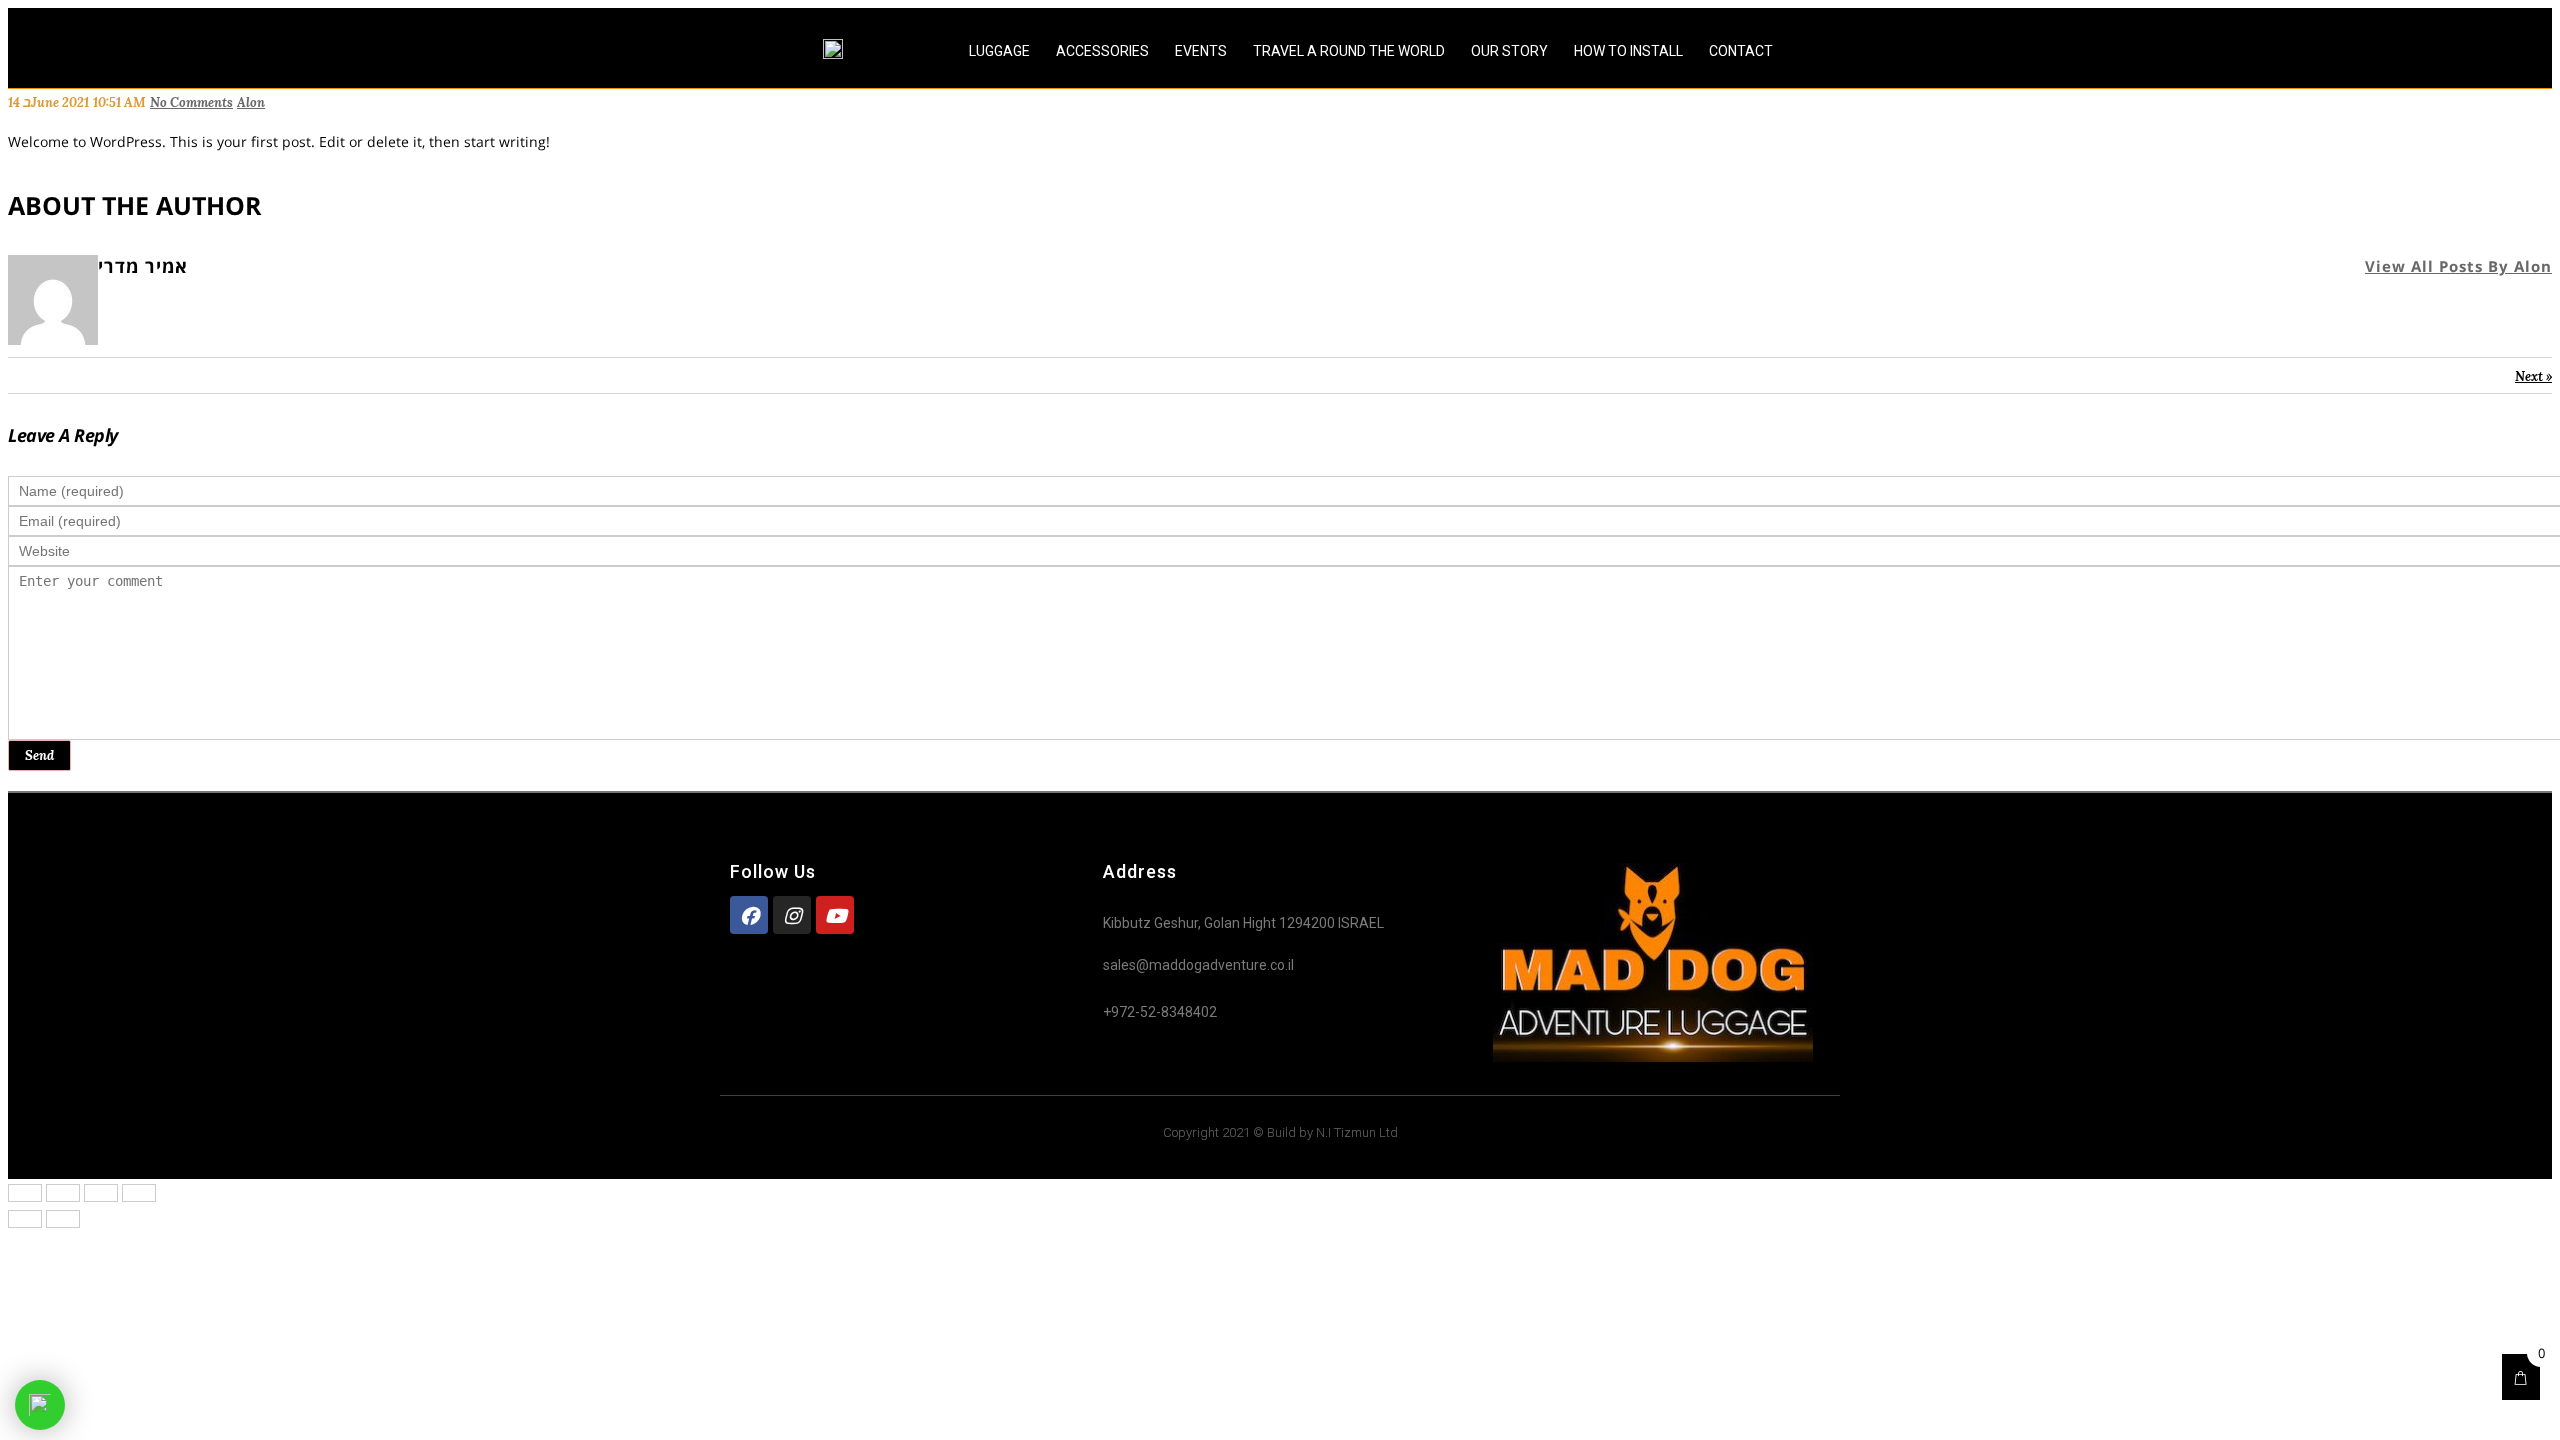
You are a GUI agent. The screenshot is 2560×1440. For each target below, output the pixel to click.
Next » (2533, 376)
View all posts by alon (2458, 266)
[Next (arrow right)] (63, 1219)
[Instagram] (792, 915)
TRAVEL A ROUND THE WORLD (1349, 51)
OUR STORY (1509, 51)
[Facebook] (749, 915)
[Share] (63, 1193)
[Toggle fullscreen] (101, 1193)
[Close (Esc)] (25, 1193)
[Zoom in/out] (139, 1193)
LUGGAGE (999, 51)
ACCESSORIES (1102, 51)
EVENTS (1201, 51)
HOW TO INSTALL (1628, 51)
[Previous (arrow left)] (25, 1219)
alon (251, 102)
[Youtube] (835, 915)
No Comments (191, 102)
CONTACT (1741, 51)
